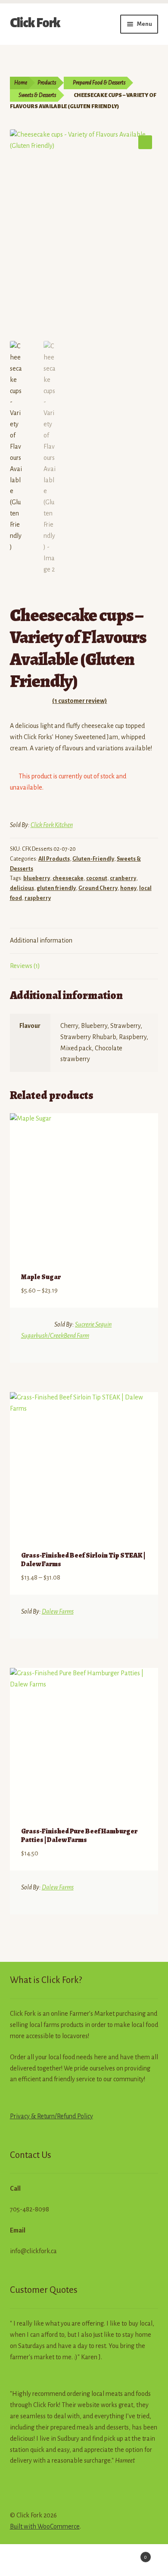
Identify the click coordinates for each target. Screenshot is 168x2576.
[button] (145, 142)
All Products (54, 859)
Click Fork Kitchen (52, 825)
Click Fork (35, 23)
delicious (22, 888)
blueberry (37, 878)
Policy (84, 2116)
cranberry (123, 878)
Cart (129, 2554)
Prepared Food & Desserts (99, 83)
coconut (97, 878)
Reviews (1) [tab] (25, 966)
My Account (28, 2561)
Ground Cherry (98, 888)
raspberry (38, 898)
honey (128, 888)
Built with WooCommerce (45, 2526)
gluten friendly (56, 888)
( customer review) (79, 701)
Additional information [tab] (41, 940)
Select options (142, 1349)
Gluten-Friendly (93, 859)
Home (21, 83)
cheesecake (68, 878)
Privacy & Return (32, 2116)
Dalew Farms (58, 1611)
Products (47, 83)
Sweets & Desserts (37, 95)
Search (84, 2561)
